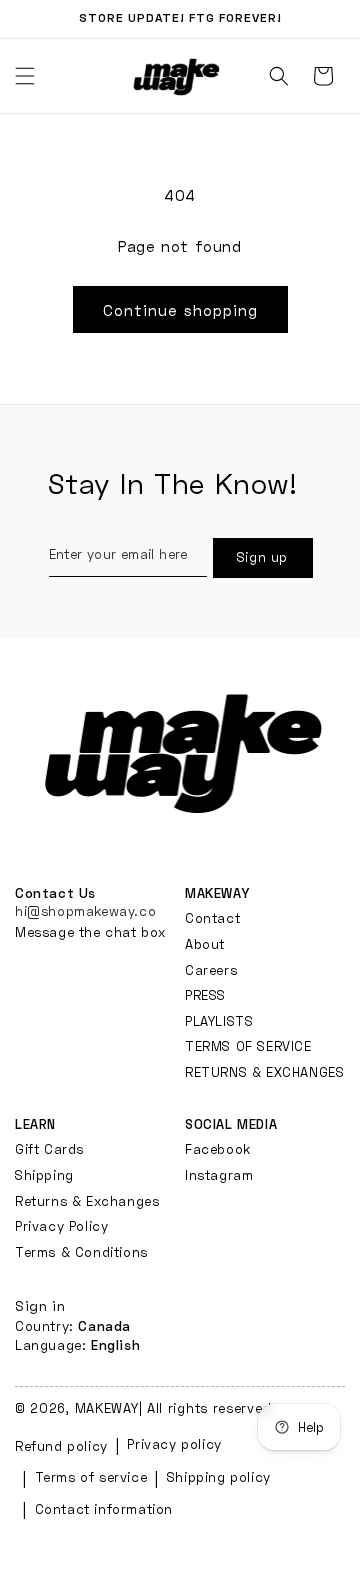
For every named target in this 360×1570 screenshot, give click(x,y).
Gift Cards (49, 1149)
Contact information (104, 1509)
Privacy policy (174, 1444)
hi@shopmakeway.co (85, 911)
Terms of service (91, 1477)
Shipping (44, 1175)
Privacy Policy (61, 1226)
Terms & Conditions (81, 1252)
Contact (212, 918)
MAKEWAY (107, 1408)
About (205, 944)
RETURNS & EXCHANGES (264, 1072)
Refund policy (61, 1446)
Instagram (219, 1175)
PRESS (205, 995)
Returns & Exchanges (87, 1201)
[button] (279, 76)
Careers (211, 970)
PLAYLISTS (219, 1021)
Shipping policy (219, 1477)
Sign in (40, 1305)
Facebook (218, 1149)
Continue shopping (180, 310)
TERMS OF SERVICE (248, 1046)
